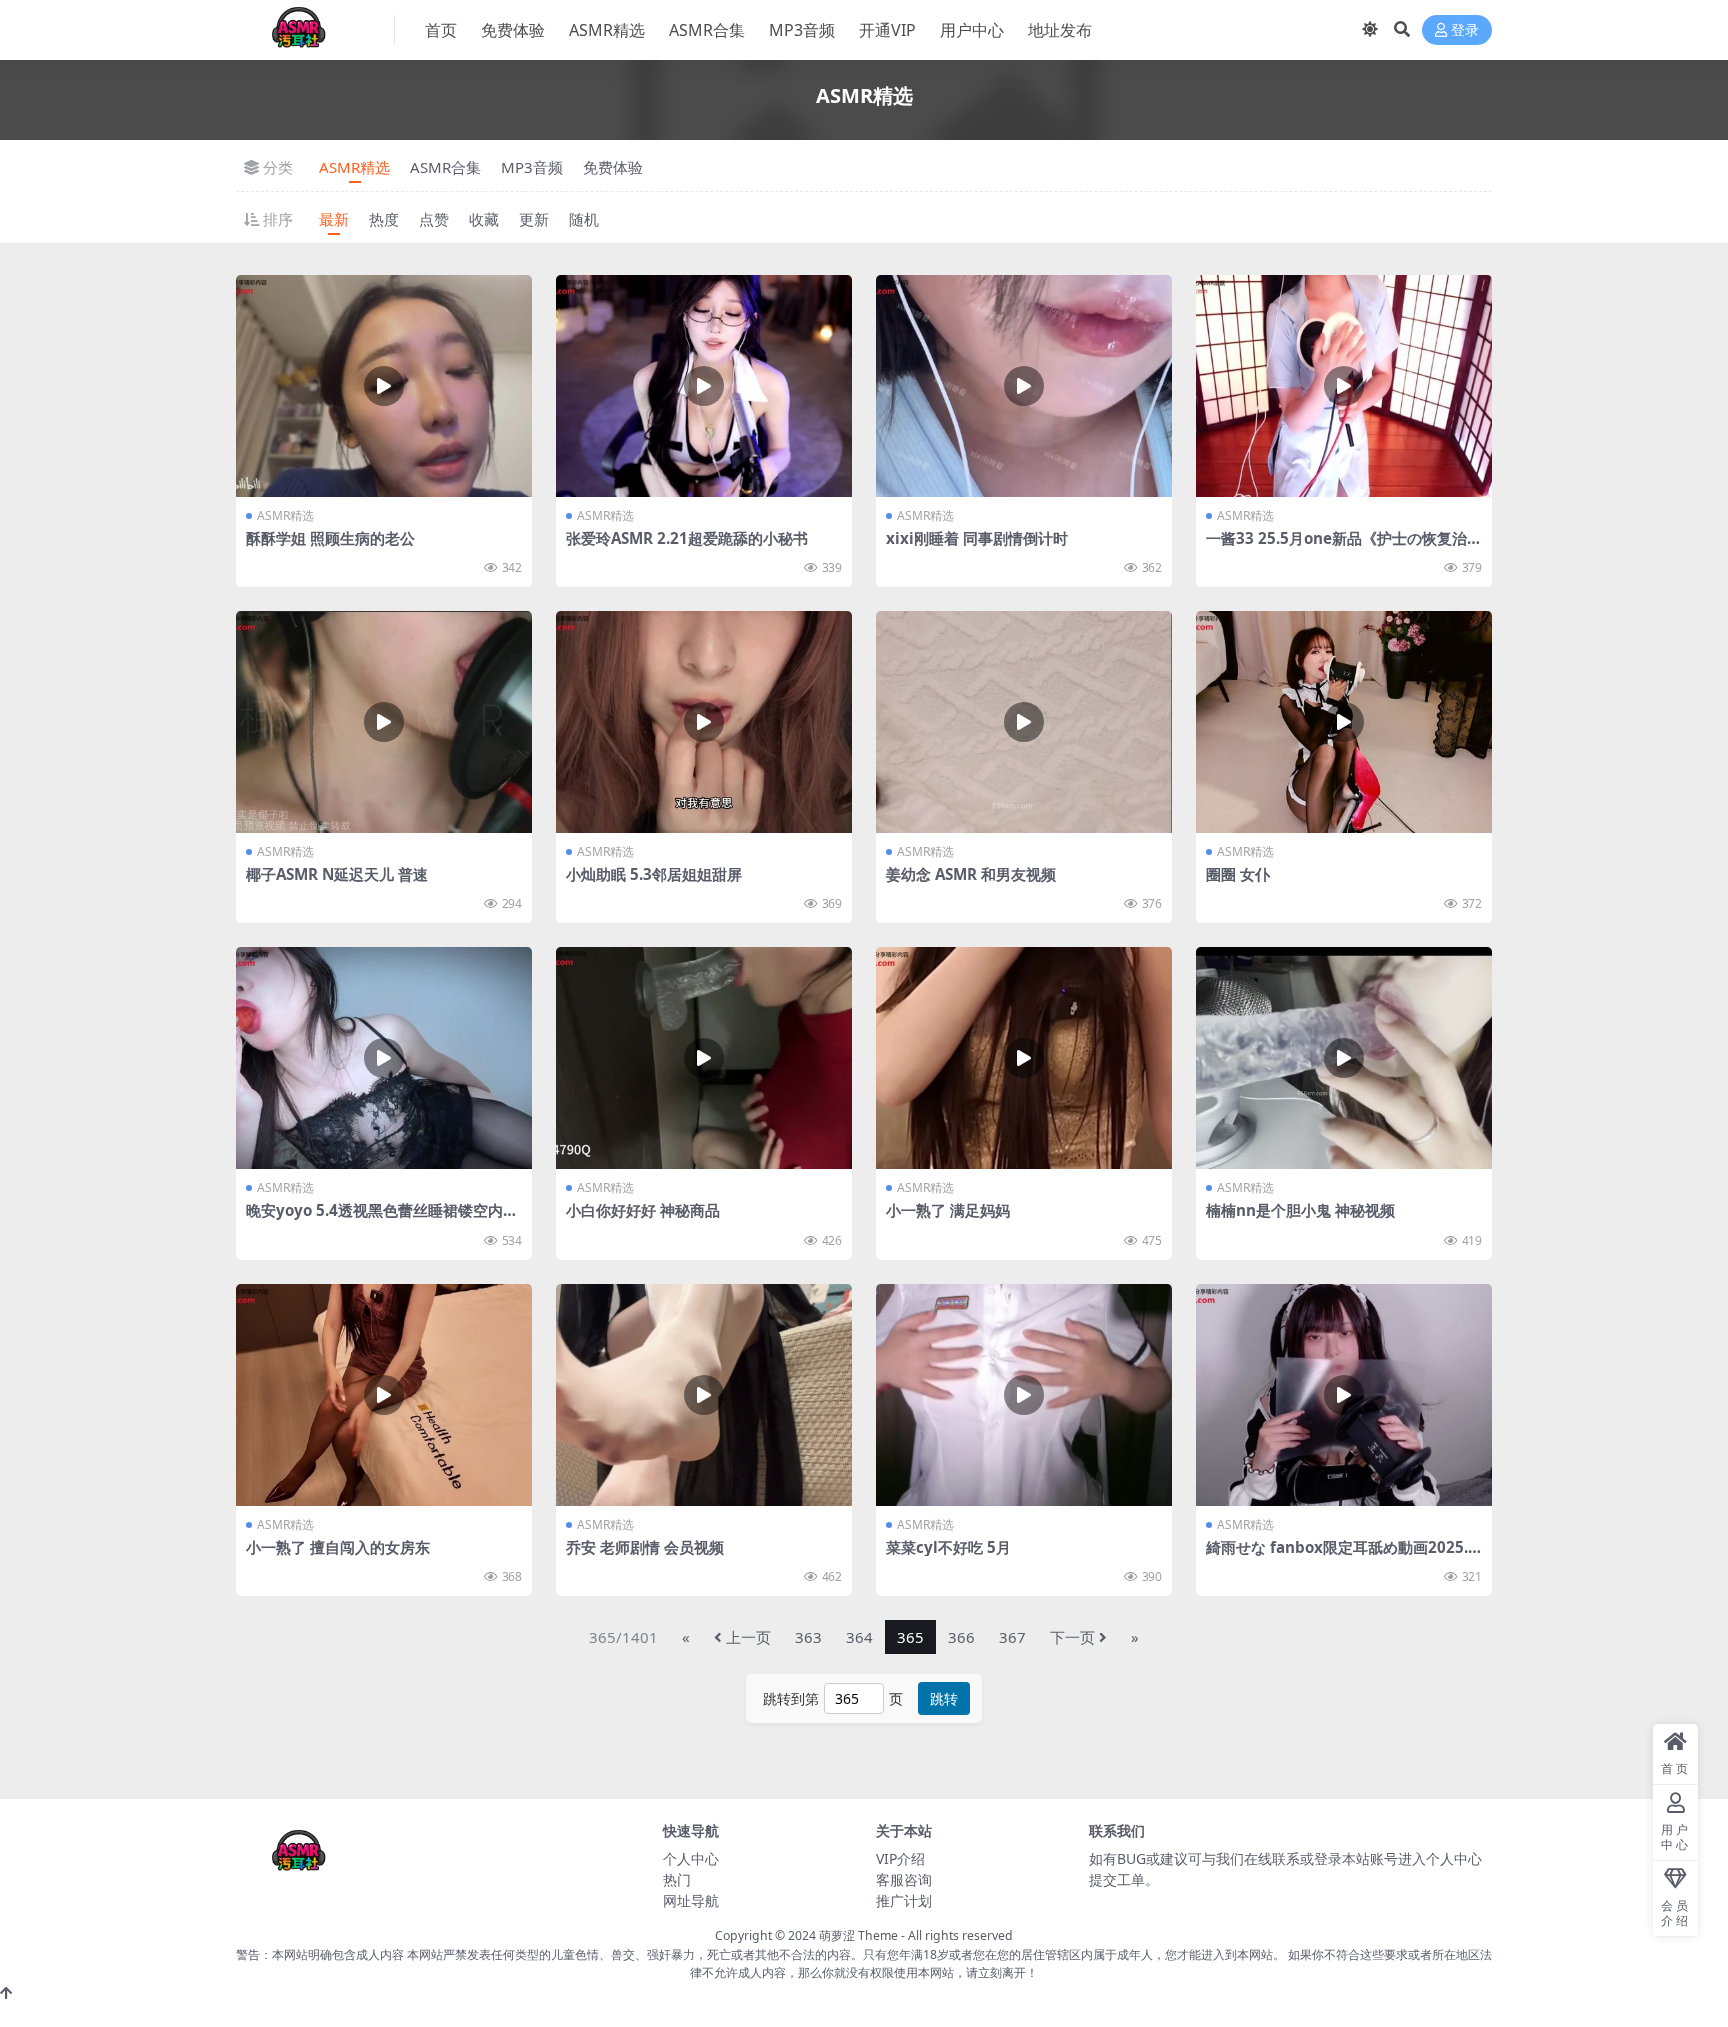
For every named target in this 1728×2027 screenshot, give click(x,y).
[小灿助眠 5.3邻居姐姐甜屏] (704, 722)
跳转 (944, 1698)
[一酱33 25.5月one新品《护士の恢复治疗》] (1344, 386)
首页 (441, 30)
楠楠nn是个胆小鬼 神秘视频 (1300, 1210)
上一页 (748, 1637)
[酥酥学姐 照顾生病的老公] (384, 386)
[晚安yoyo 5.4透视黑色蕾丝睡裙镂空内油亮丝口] (384, 1058)
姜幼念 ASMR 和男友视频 (971, 874)
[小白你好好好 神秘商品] (704, 1058)
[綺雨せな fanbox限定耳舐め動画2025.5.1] (1344, 1395)
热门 (677, 1879)
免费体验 (513, 30)
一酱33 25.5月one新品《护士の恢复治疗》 (1336, 547)
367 (1012, 1637)
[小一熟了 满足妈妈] (1024, 1058)
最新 (334, 219)
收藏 (484, 219)
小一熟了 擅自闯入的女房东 (338, 1547)
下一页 (1072, 1637)
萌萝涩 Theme (858, 1935)
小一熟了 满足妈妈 (948, 1210)
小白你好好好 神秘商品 (643, 1210)
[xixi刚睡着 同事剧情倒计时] (1024, 386)
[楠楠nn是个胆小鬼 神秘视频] (1344, 1058)
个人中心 (691, 1858)
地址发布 (1060, 30)
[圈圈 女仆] (1344, 722)
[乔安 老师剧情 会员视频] (704, 1395)
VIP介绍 (900, 1858)
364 (859, 1637)
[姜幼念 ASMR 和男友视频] (1024, 722)
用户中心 (972, 30)
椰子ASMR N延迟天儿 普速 (337, 874)
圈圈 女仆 (1238, 874)
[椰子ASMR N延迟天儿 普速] (384, 722)
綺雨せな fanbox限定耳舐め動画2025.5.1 (1343, 1556)
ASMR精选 (607, 30)
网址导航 (691, 1900)
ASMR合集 (707, 30)
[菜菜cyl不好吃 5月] (1024, 1395)
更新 (534, 219)
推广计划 (904, 1900)
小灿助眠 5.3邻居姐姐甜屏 (654, 874)
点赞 (434, 219)
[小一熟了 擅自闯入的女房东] (384, 1395)
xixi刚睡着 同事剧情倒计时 (977, 538)
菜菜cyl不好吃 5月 (948, 1547)
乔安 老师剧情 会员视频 (645, 1547)
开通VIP (887, 30)
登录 (1465, 30)
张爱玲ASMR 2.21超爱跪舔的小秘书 (687, 538)
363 (808, 1637)
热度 (384, 219)
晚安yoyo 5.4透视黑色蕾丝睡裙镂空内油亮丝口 (382, 1219)
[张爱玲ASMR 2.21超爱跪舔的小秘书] (704, 386)
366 (961, 1637)
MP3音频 (802, 30)
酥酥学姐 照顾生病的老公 (330, 538)
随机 (584, 219)
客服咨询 (904, 1879)
